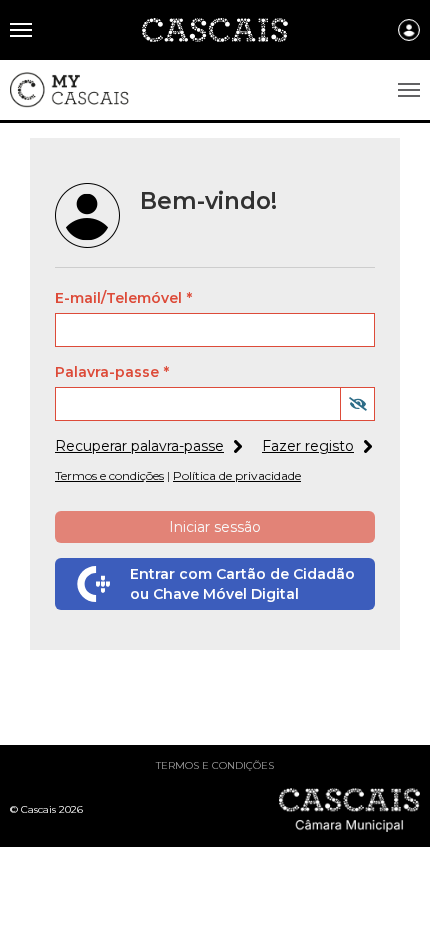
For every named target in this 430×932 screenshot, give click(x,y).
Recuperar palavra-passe (139, 446)
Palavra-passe (107, 372)
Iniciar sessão (215, 527)
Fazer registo (308, 446)
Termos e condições (215, 765)
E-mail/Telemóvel (118, 298)
